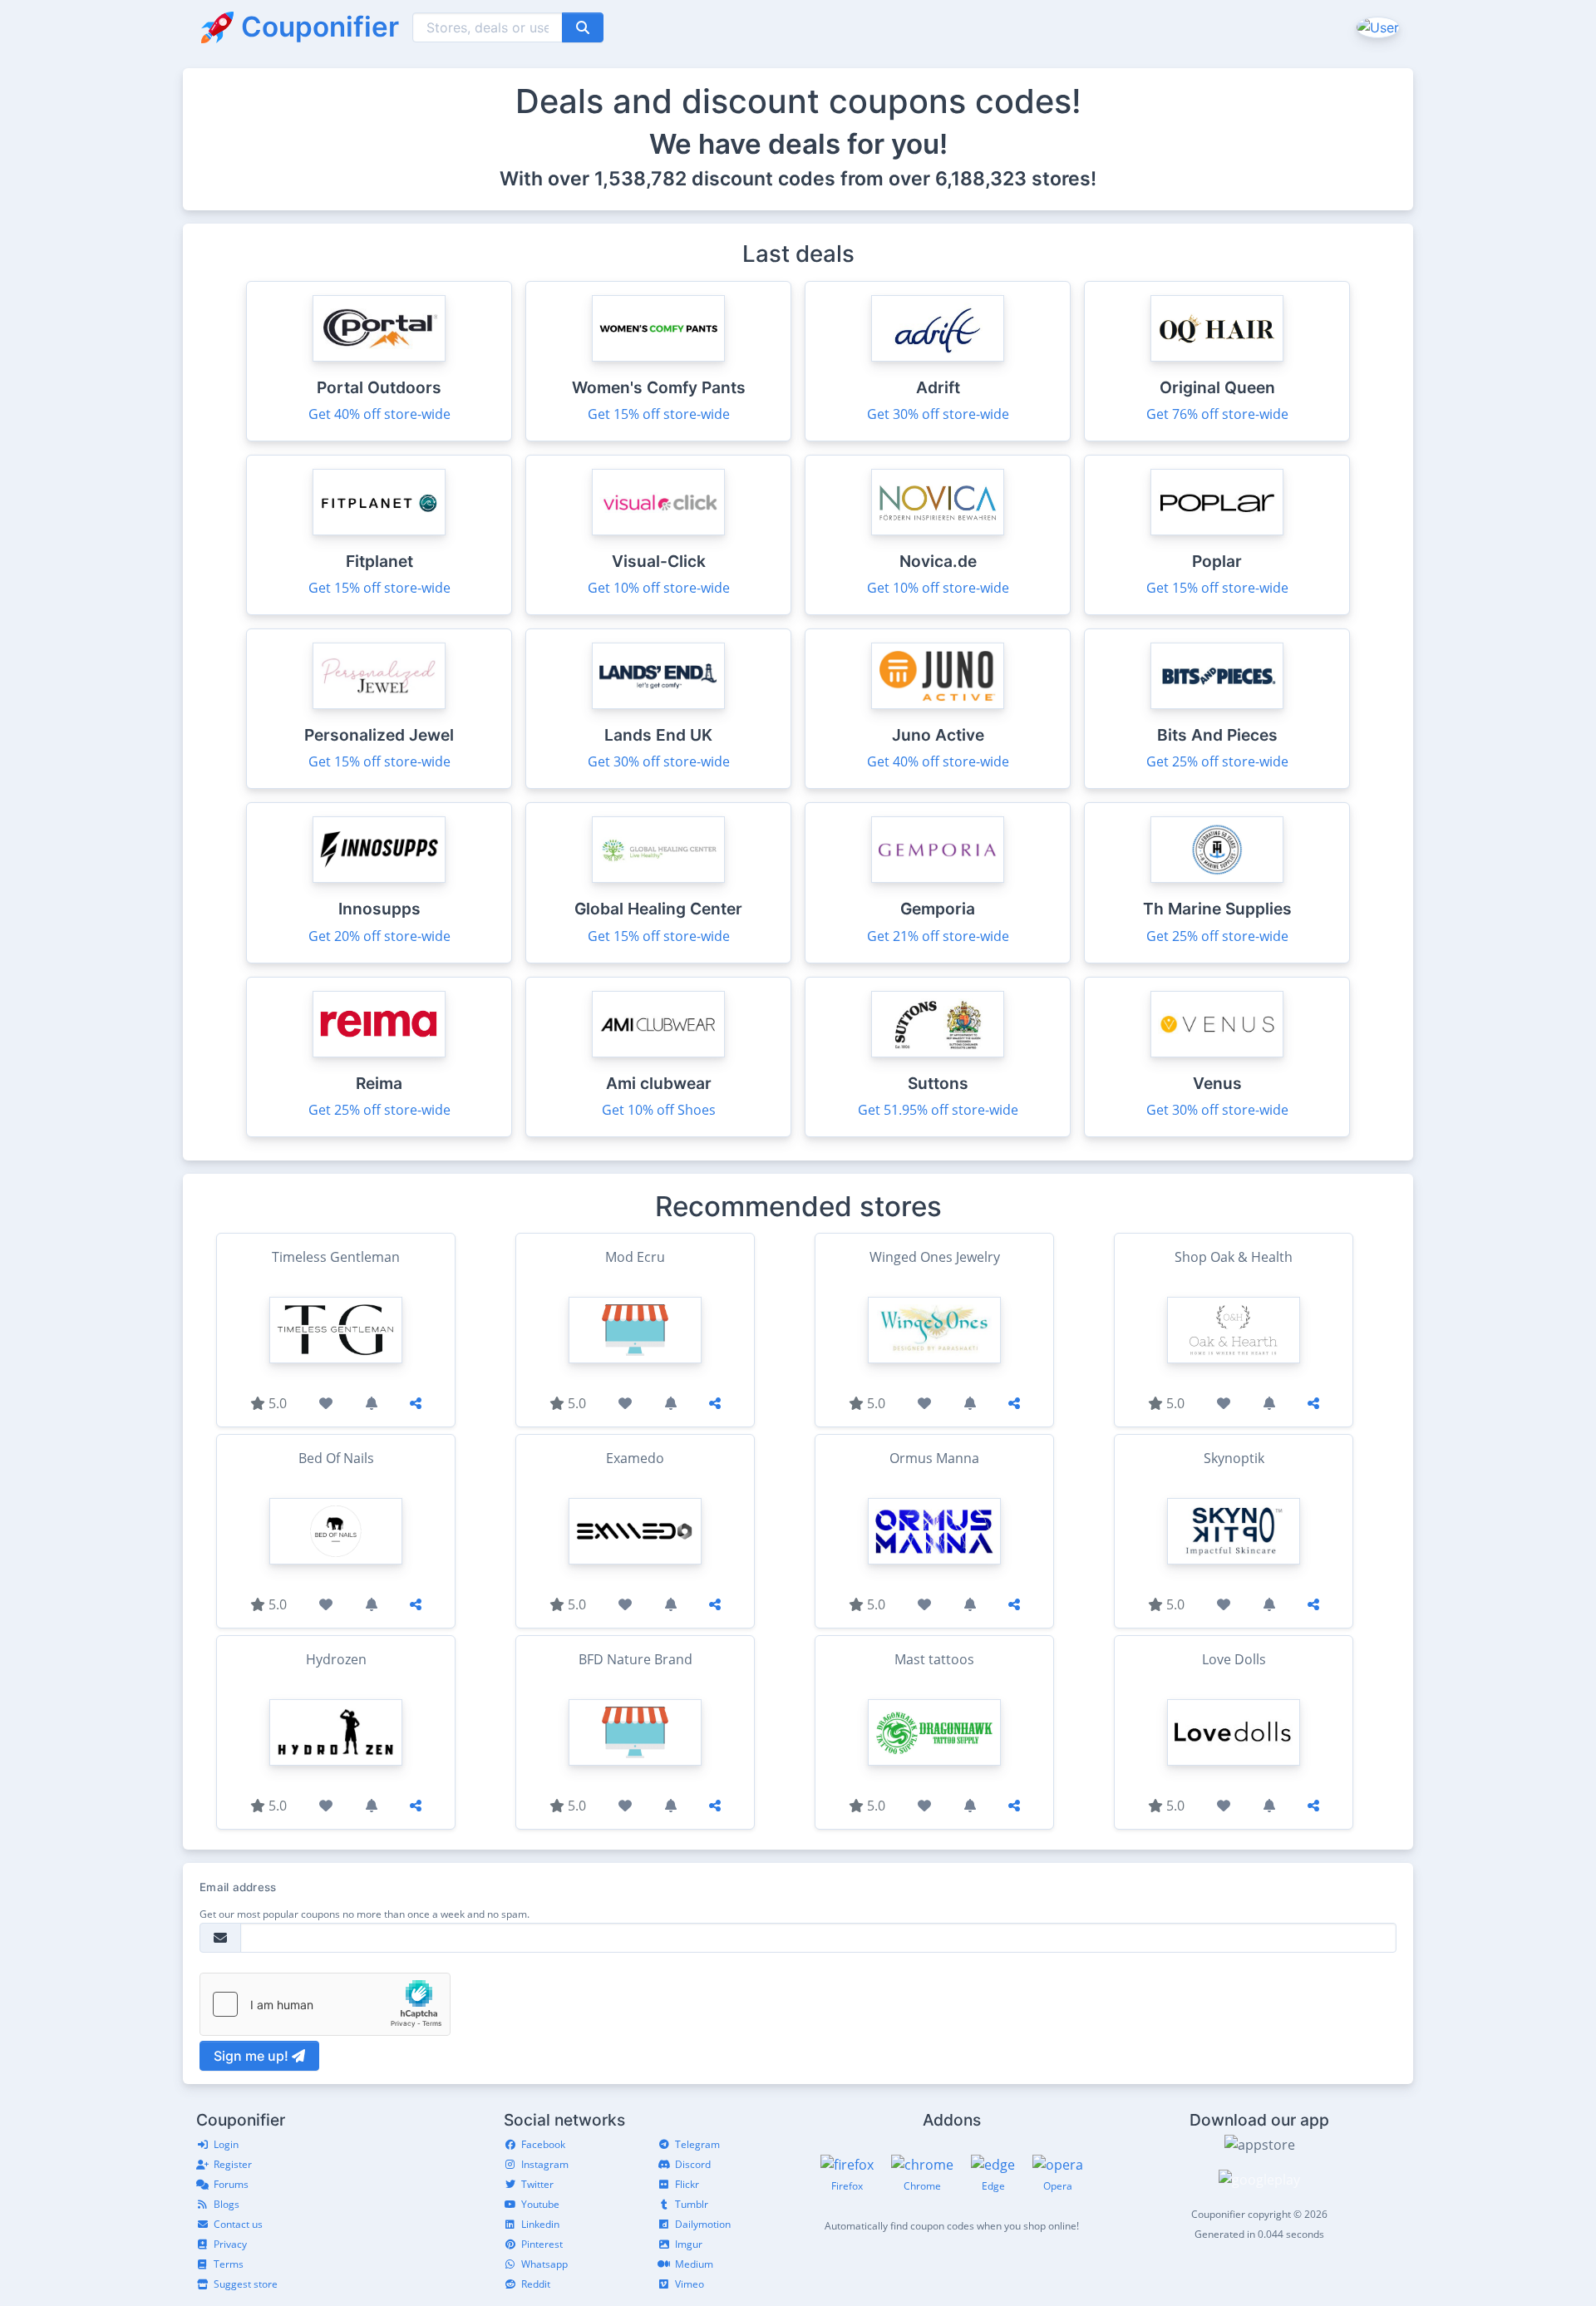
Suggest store (246, 2284)
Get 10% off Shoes (659, 1110)
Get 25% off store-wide (1217, 761)
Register (233, 2164)
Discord (693, 2164)
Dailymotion (703, 2224)
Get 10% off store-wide (659, 588)
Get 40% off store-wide (379, 414)
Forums (231, 2184)
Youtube (540, 2204)
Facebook (543, 2144)
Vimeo (690, 2284)
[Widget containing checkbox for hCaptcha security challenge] (325, 2004)
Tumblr (692, 2204)
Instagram (545, 2164)
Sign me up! (253, 2056)
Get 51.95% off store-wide (938, 1110)
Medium (694, 2264)
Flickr (687, 2184)
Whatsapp (544, 2264)
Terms (229, 2264)
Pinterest (542, 2244)
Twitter (537, 2184)
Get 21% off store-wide (938, 936)
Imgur (689, 2244)
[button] (1376, 27)
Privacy (230, 2244)
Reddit (536, 2284)
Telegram (697, 2144)
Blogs (227, 2204)
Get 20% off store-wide (379, 936)
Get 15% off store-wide (659, 414)
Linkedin (540, 2224)
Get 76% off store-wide (1217, 414)
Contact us (238, 2224)
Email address (238, 1887)
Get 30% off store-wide (938, 414)
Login (226, 2144)
